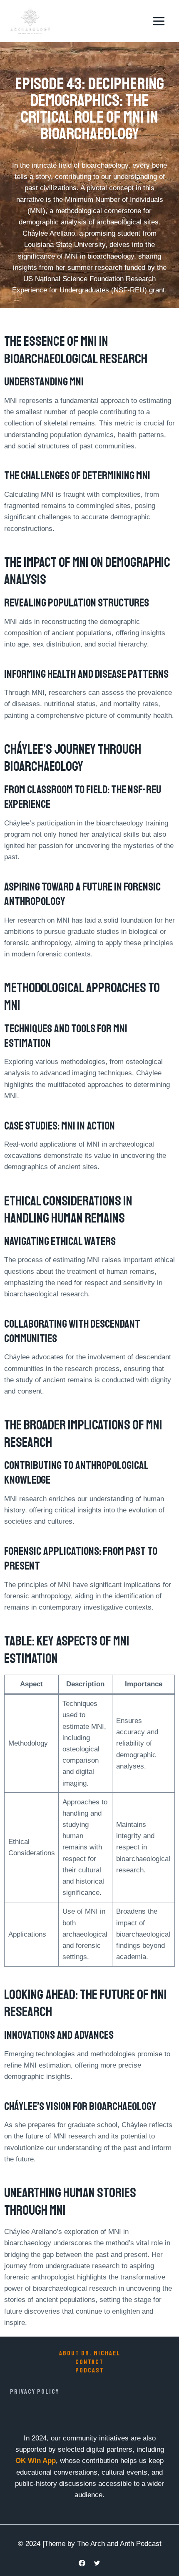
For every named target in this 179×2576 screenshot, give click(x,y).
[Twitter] (97, 2563)
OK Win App (36, 2461)
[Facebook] (82, 2563)
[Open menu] (159, 21)
